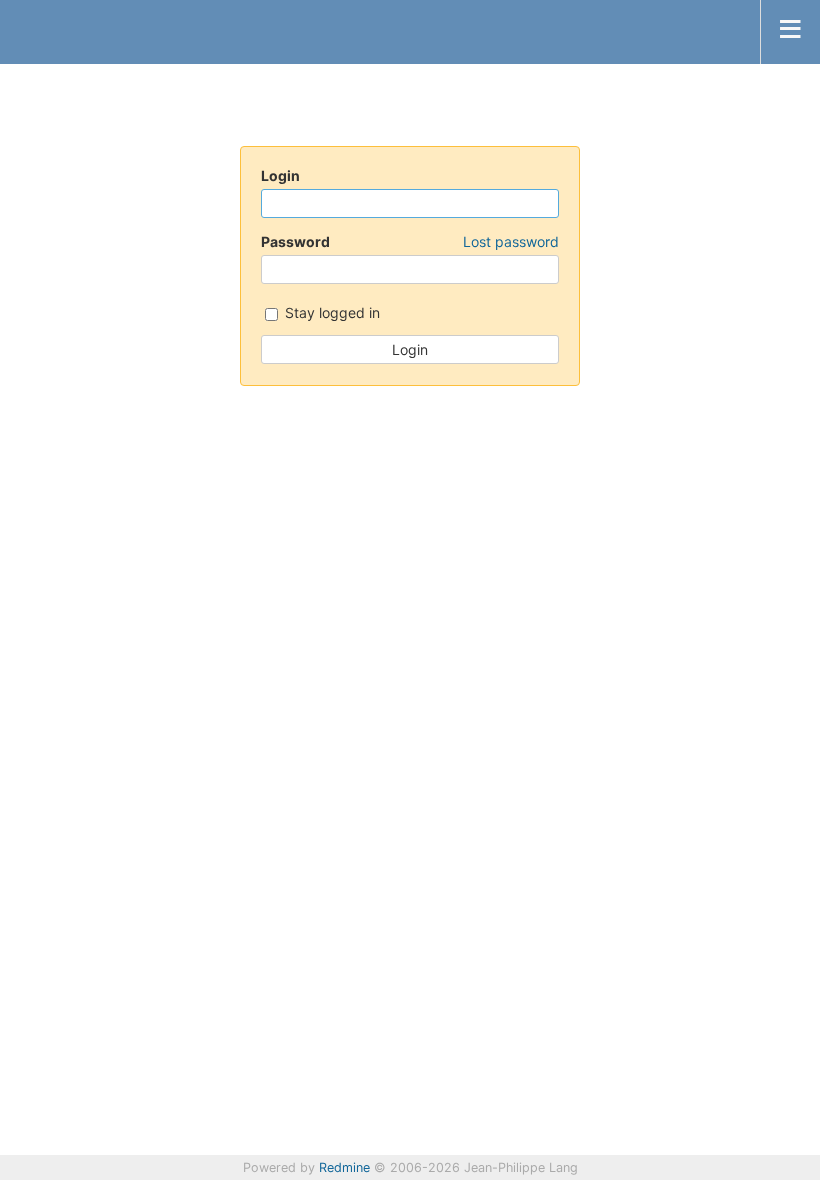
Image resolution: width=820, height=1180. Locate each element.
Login (280, 175)
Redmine (344, 1167)
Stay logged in (330, 312)
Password (410, 241)
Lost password (511, 241)
